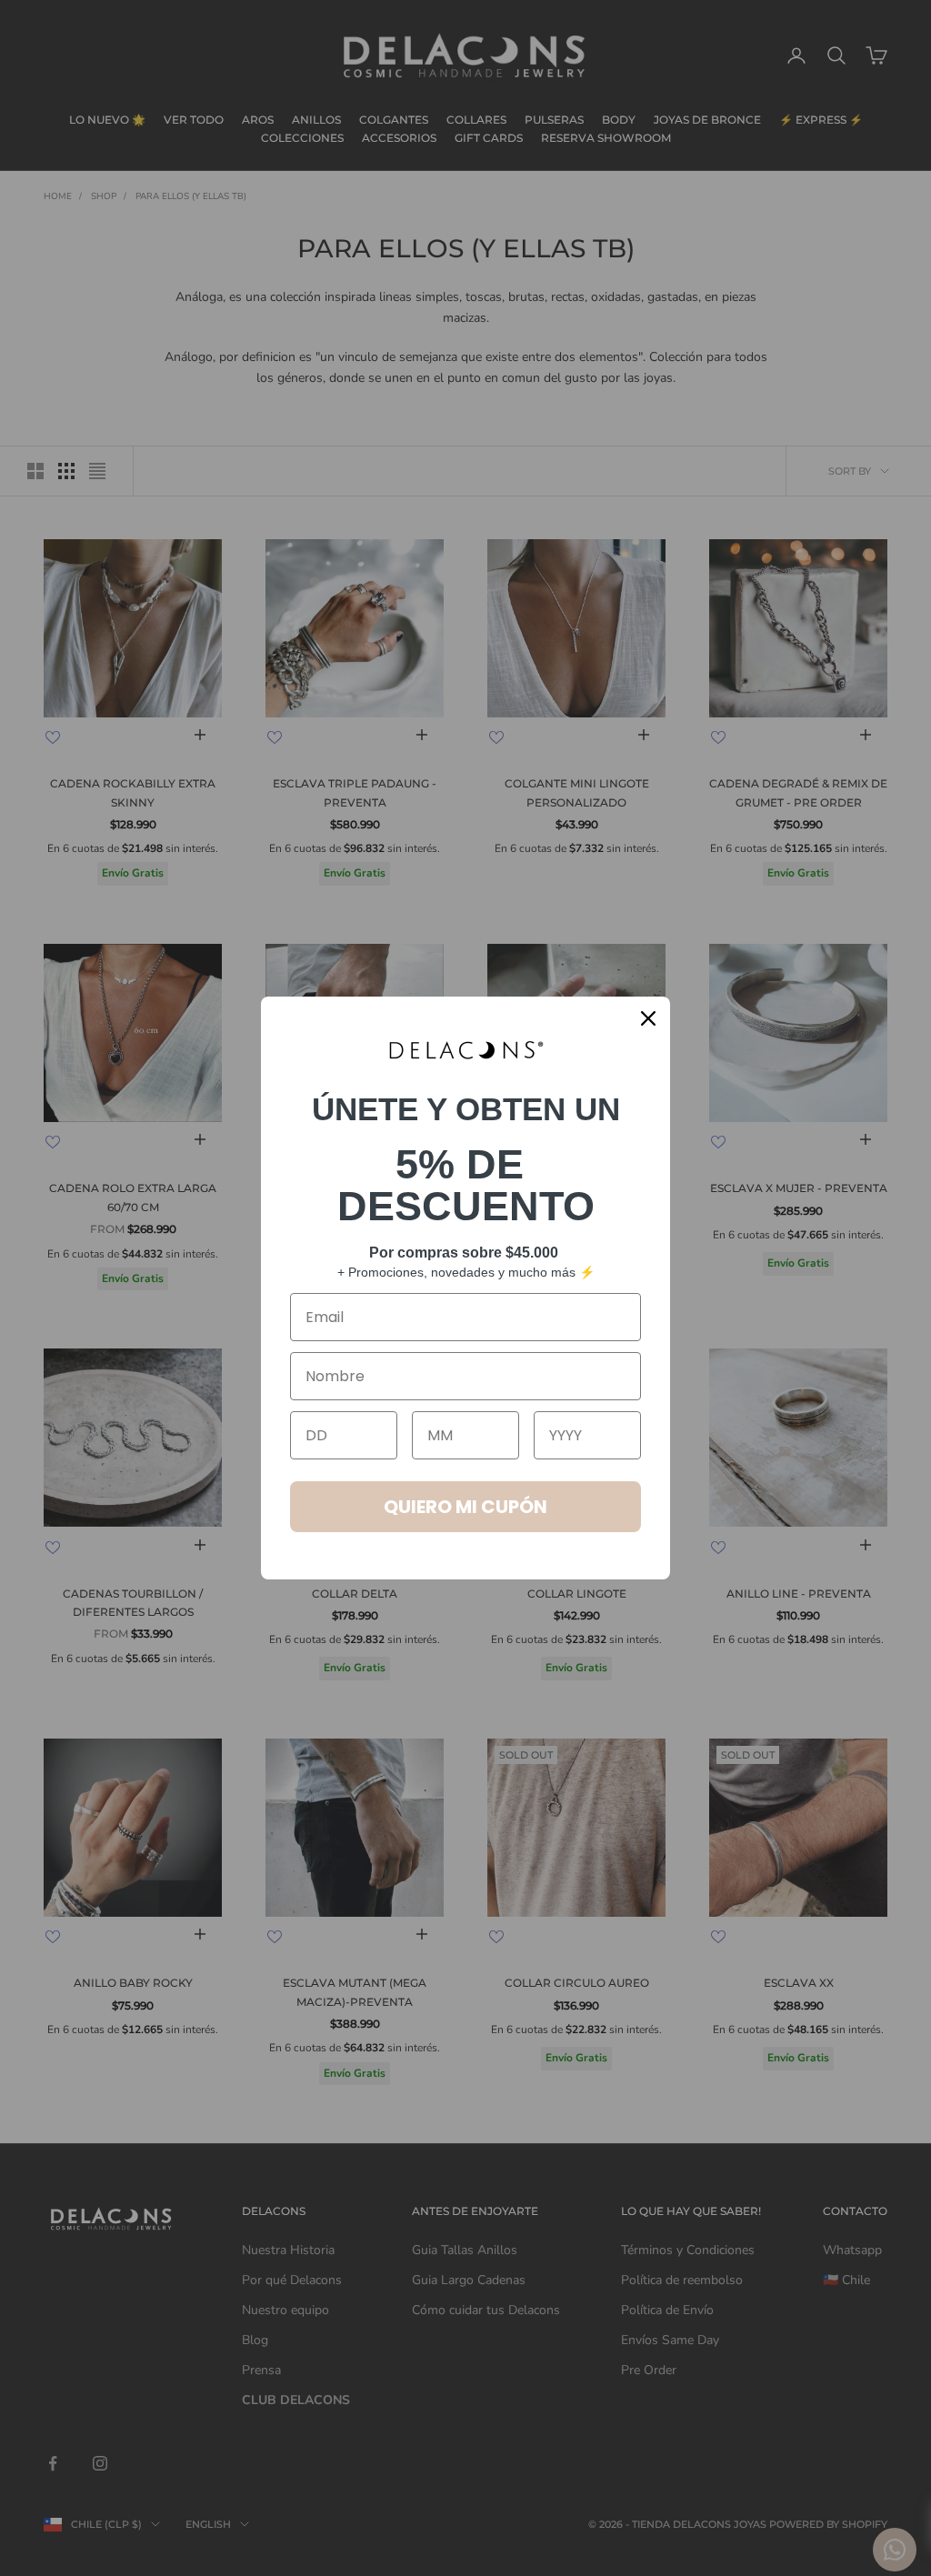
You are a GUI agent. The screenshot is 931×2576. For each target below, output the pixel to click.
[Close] (648, 1018)
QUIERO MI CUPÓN (465, 1507)
